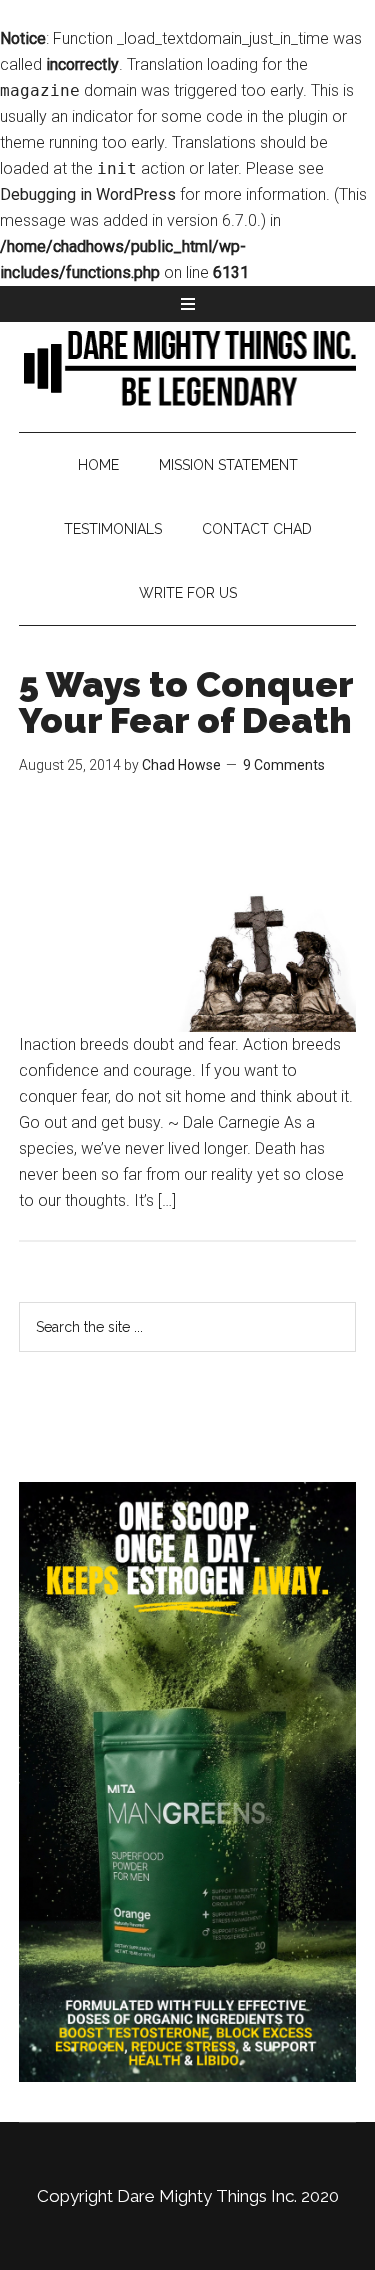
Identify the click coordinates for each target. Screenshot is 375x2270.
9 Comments (284, 765)
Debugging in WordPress (88, 194)
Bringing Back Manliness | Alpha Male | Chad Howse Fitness (188, 367)
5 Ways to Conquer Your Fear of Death (186, 702)
